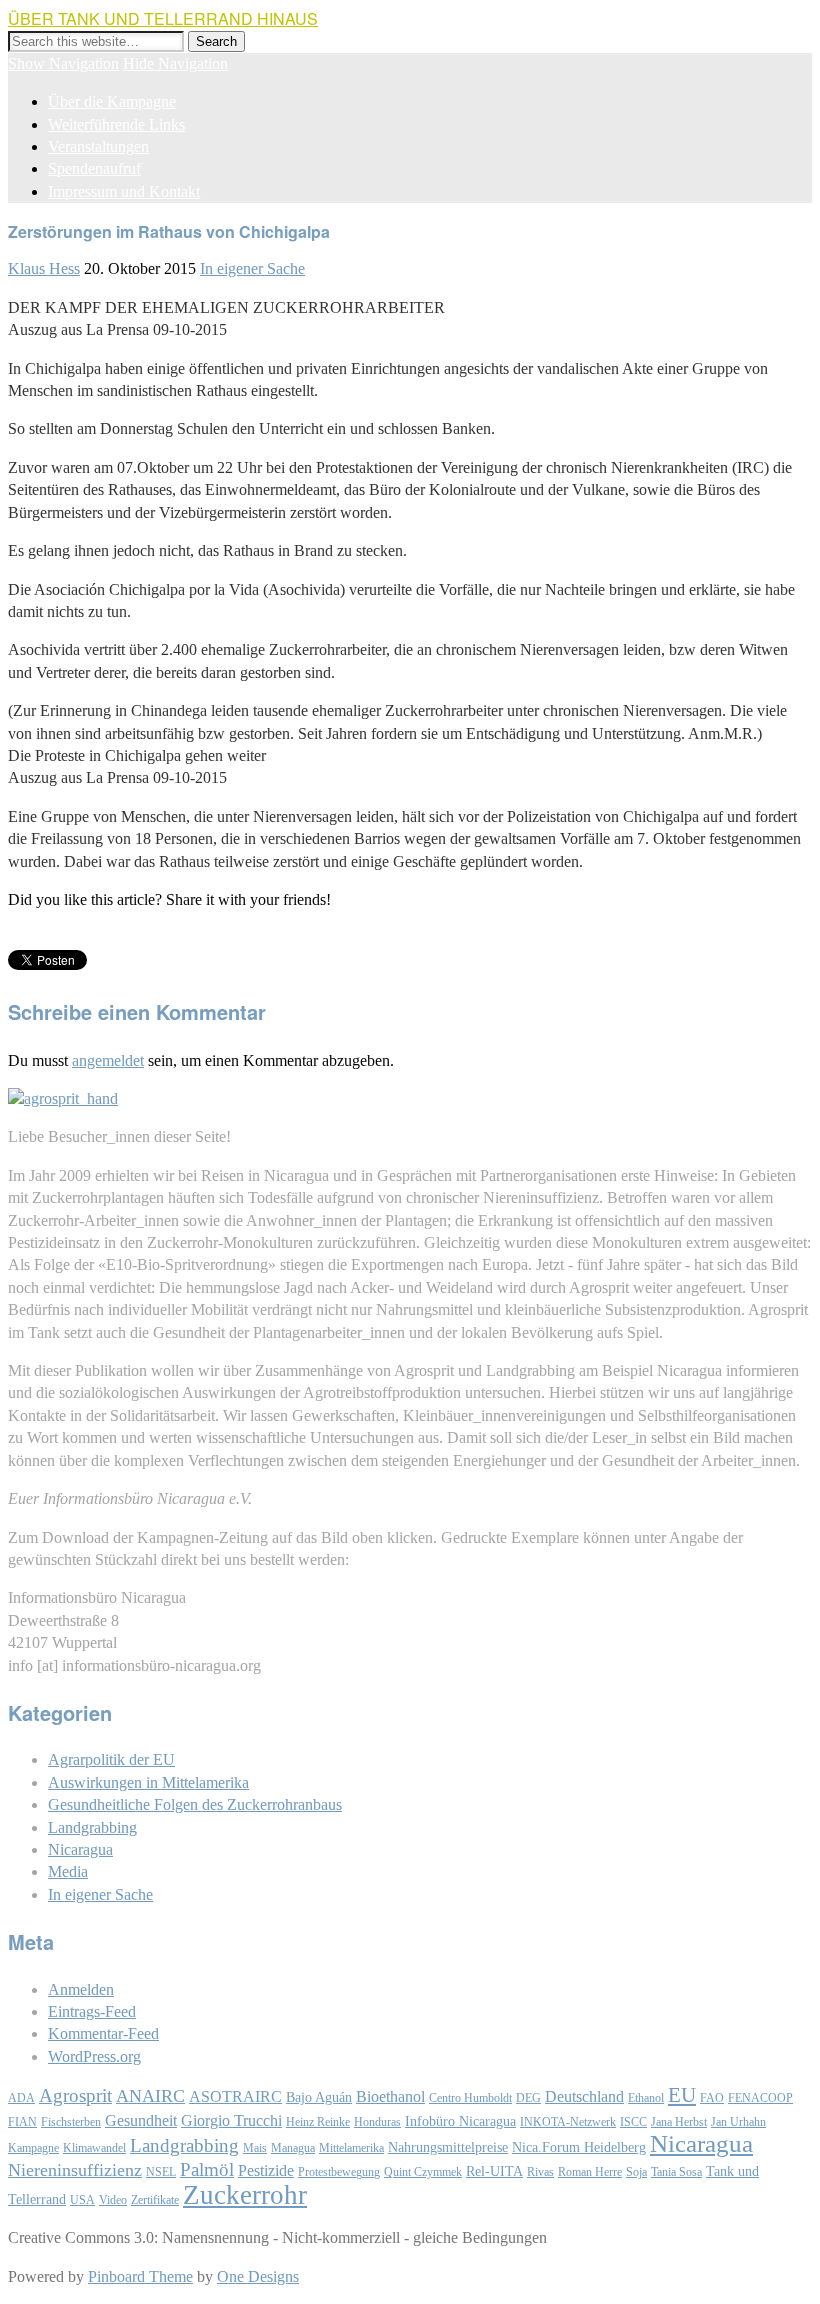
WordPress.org (94, 2056)
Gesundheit (141, 2120)
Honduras (377, 2122)
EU (682, 2095)
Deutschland (584, 2096)
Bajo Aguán (319, 2097)
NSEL (161, 2172)
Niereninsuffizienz (75, 2170)
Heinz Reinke (318, 2122)
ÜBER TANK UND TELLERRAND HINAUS (163, 18)
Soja (636, 2172)
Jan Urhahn (738, 2122)
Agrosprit (75, 2095)
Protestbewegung (339, 2172)
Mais (255, 2148)
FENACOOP (760, 2098)
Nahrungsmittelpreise (448, 2147)
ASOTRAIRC (235, 2096)
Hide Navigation (175, 63)
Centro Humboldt (470, 2098)
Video (113, 2200)
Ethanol (646, 2098)
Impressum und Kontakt (124, 191)
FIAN (22, 2122)
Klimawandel (94, 2148)
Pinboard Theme (140, 2276)
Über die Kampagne (112, 101)
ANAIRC (150, 2096)
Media (68, 1871)
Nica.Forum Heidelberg (579, 2147)
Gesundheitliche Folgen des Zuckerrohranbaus (195, 1804)
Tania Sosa (676, 2172)
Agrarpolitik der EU (111, 1759)
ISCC (633, 2122)
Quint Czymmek (423, 2172)
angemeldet (108, 1060)
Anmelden (81, 1989)
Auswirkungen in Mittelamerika (148, 1782)
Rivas (540, 2172)
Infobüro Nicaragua (460, 2121)
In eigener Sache (252, 268)
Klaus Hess (44, 268)
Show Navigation (63, 63)
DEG (528, 2098)
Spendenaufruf (94, 168)
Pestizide (266, 2170)
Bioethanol (390, 2096)
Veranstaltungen (98, 146)
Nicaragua (80, 1849)
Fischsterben (71, 2122)
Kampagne (33, 2148)
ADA (21, 2098)
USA (82, 2200)
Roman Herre (590, 2172)
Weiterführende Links (116, 124)
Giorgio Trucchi (231, 2120)
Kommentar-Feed (103, 2033)
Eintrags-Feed (92, 2011)
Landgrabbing (92, 1827)
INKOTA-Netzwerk (568, 2122)
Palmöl (207, 2169)
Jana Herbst (679, 2122)
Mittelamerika (351, 2148)
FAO (712, 2098)
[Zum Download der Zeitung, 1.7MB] (63, 1098)
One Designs (258, 2276)
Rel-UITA (494, 2171)
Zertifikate (155, 2200)
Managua (293, 2148)
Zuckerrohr (245, 2195)
